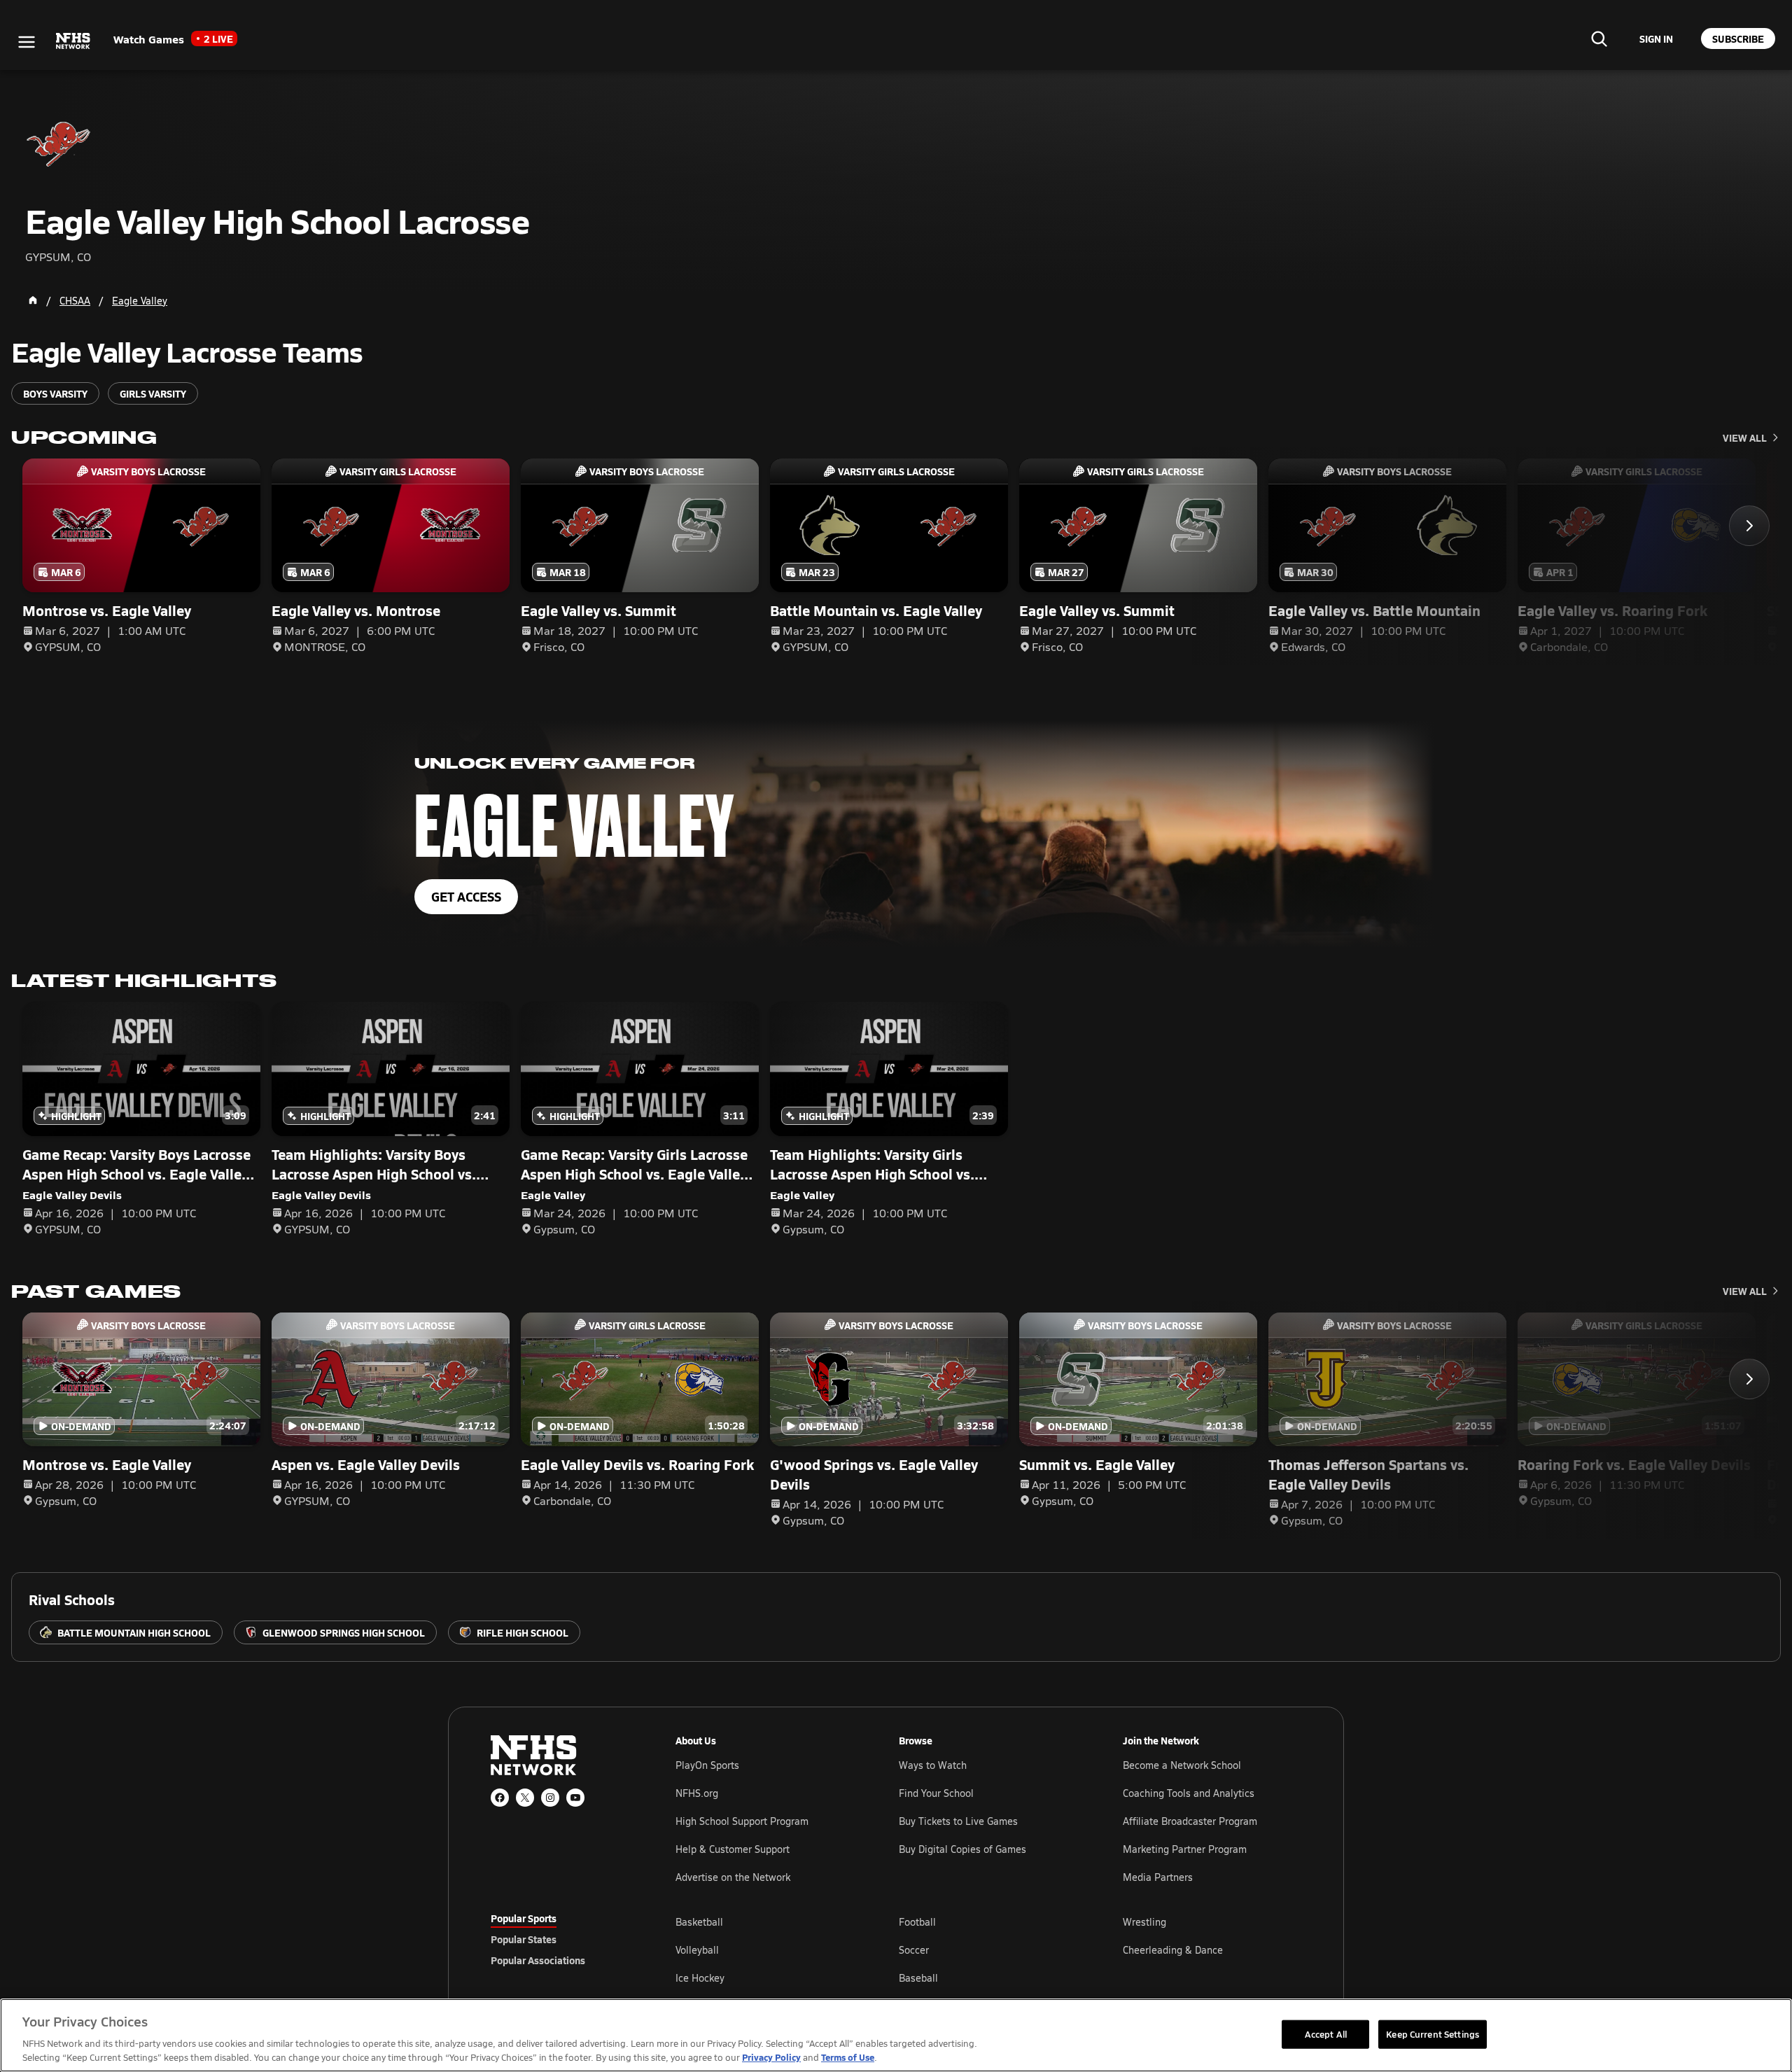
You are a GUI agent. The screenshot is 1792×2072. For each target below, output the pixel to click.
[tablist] (561, 1939)
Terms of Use (848, 2057)
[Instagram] (550, 1798)
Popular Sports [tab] (524, 1918)
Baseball (918, 1978)
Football (917, 1922)
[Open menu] (27, 42)
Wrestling (1144, 1922)
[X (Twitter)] (525, 1798)
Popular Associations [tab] (538, 1960)
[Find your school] (1599, 38)
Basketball (699, 1922)
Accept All (1326, 2033)
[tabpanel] (988, 1949)
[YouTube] (575, 1798)
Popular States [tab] (524, 1939)
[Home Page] (33, 300)
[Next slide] (1749, 526)
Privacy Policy (771, 2057)
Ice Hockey (700, 1978)
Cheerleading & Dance (1173, 1950)
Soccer (914, 1950)
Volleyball (697, 1950)
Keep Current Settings (1433, 2033)
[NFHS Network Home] (73, 41)
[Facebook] (500, 1798)
